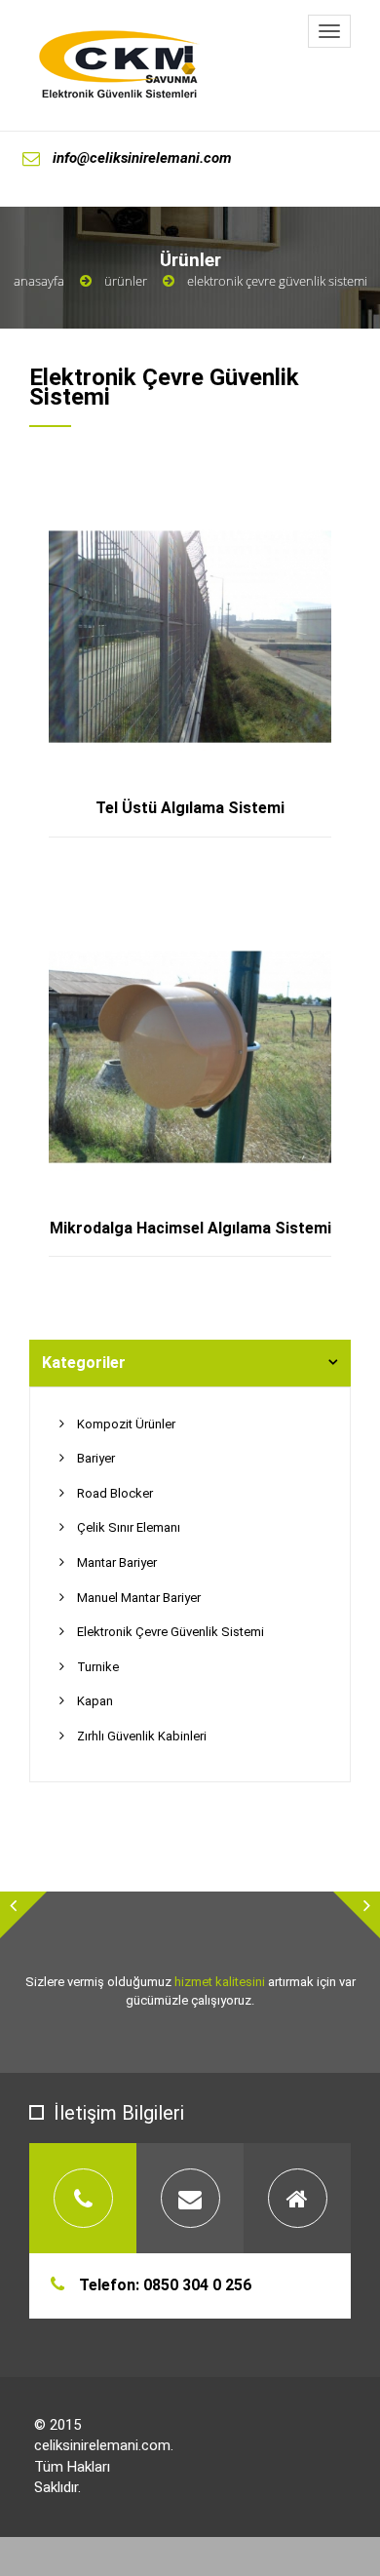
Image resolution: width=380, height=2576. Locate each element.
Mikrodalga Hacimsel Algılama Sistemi (190, 1228)
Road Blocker (115, 1493)
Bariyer (96, 1458)
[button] (23, 1915)
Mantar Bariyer (117, 1562)
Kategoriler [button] (84, 1363)
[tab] (190, 1363)
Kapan (95, 1701)
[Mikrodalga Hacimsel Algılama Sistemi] (212, 932)
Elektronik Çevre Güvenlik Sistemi (171, 1632)
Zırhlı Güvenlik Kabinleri (142, 1736)
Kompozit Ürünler (126, 1424)
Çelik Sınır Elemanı (129, 1527)
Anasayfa (39, 281)
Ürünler (126, 281)
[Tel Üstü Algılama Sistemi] (212, 511)
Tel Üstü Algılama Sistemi (190, 808)
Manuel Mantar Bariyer (139, 1598)
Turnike (98, 1667)
